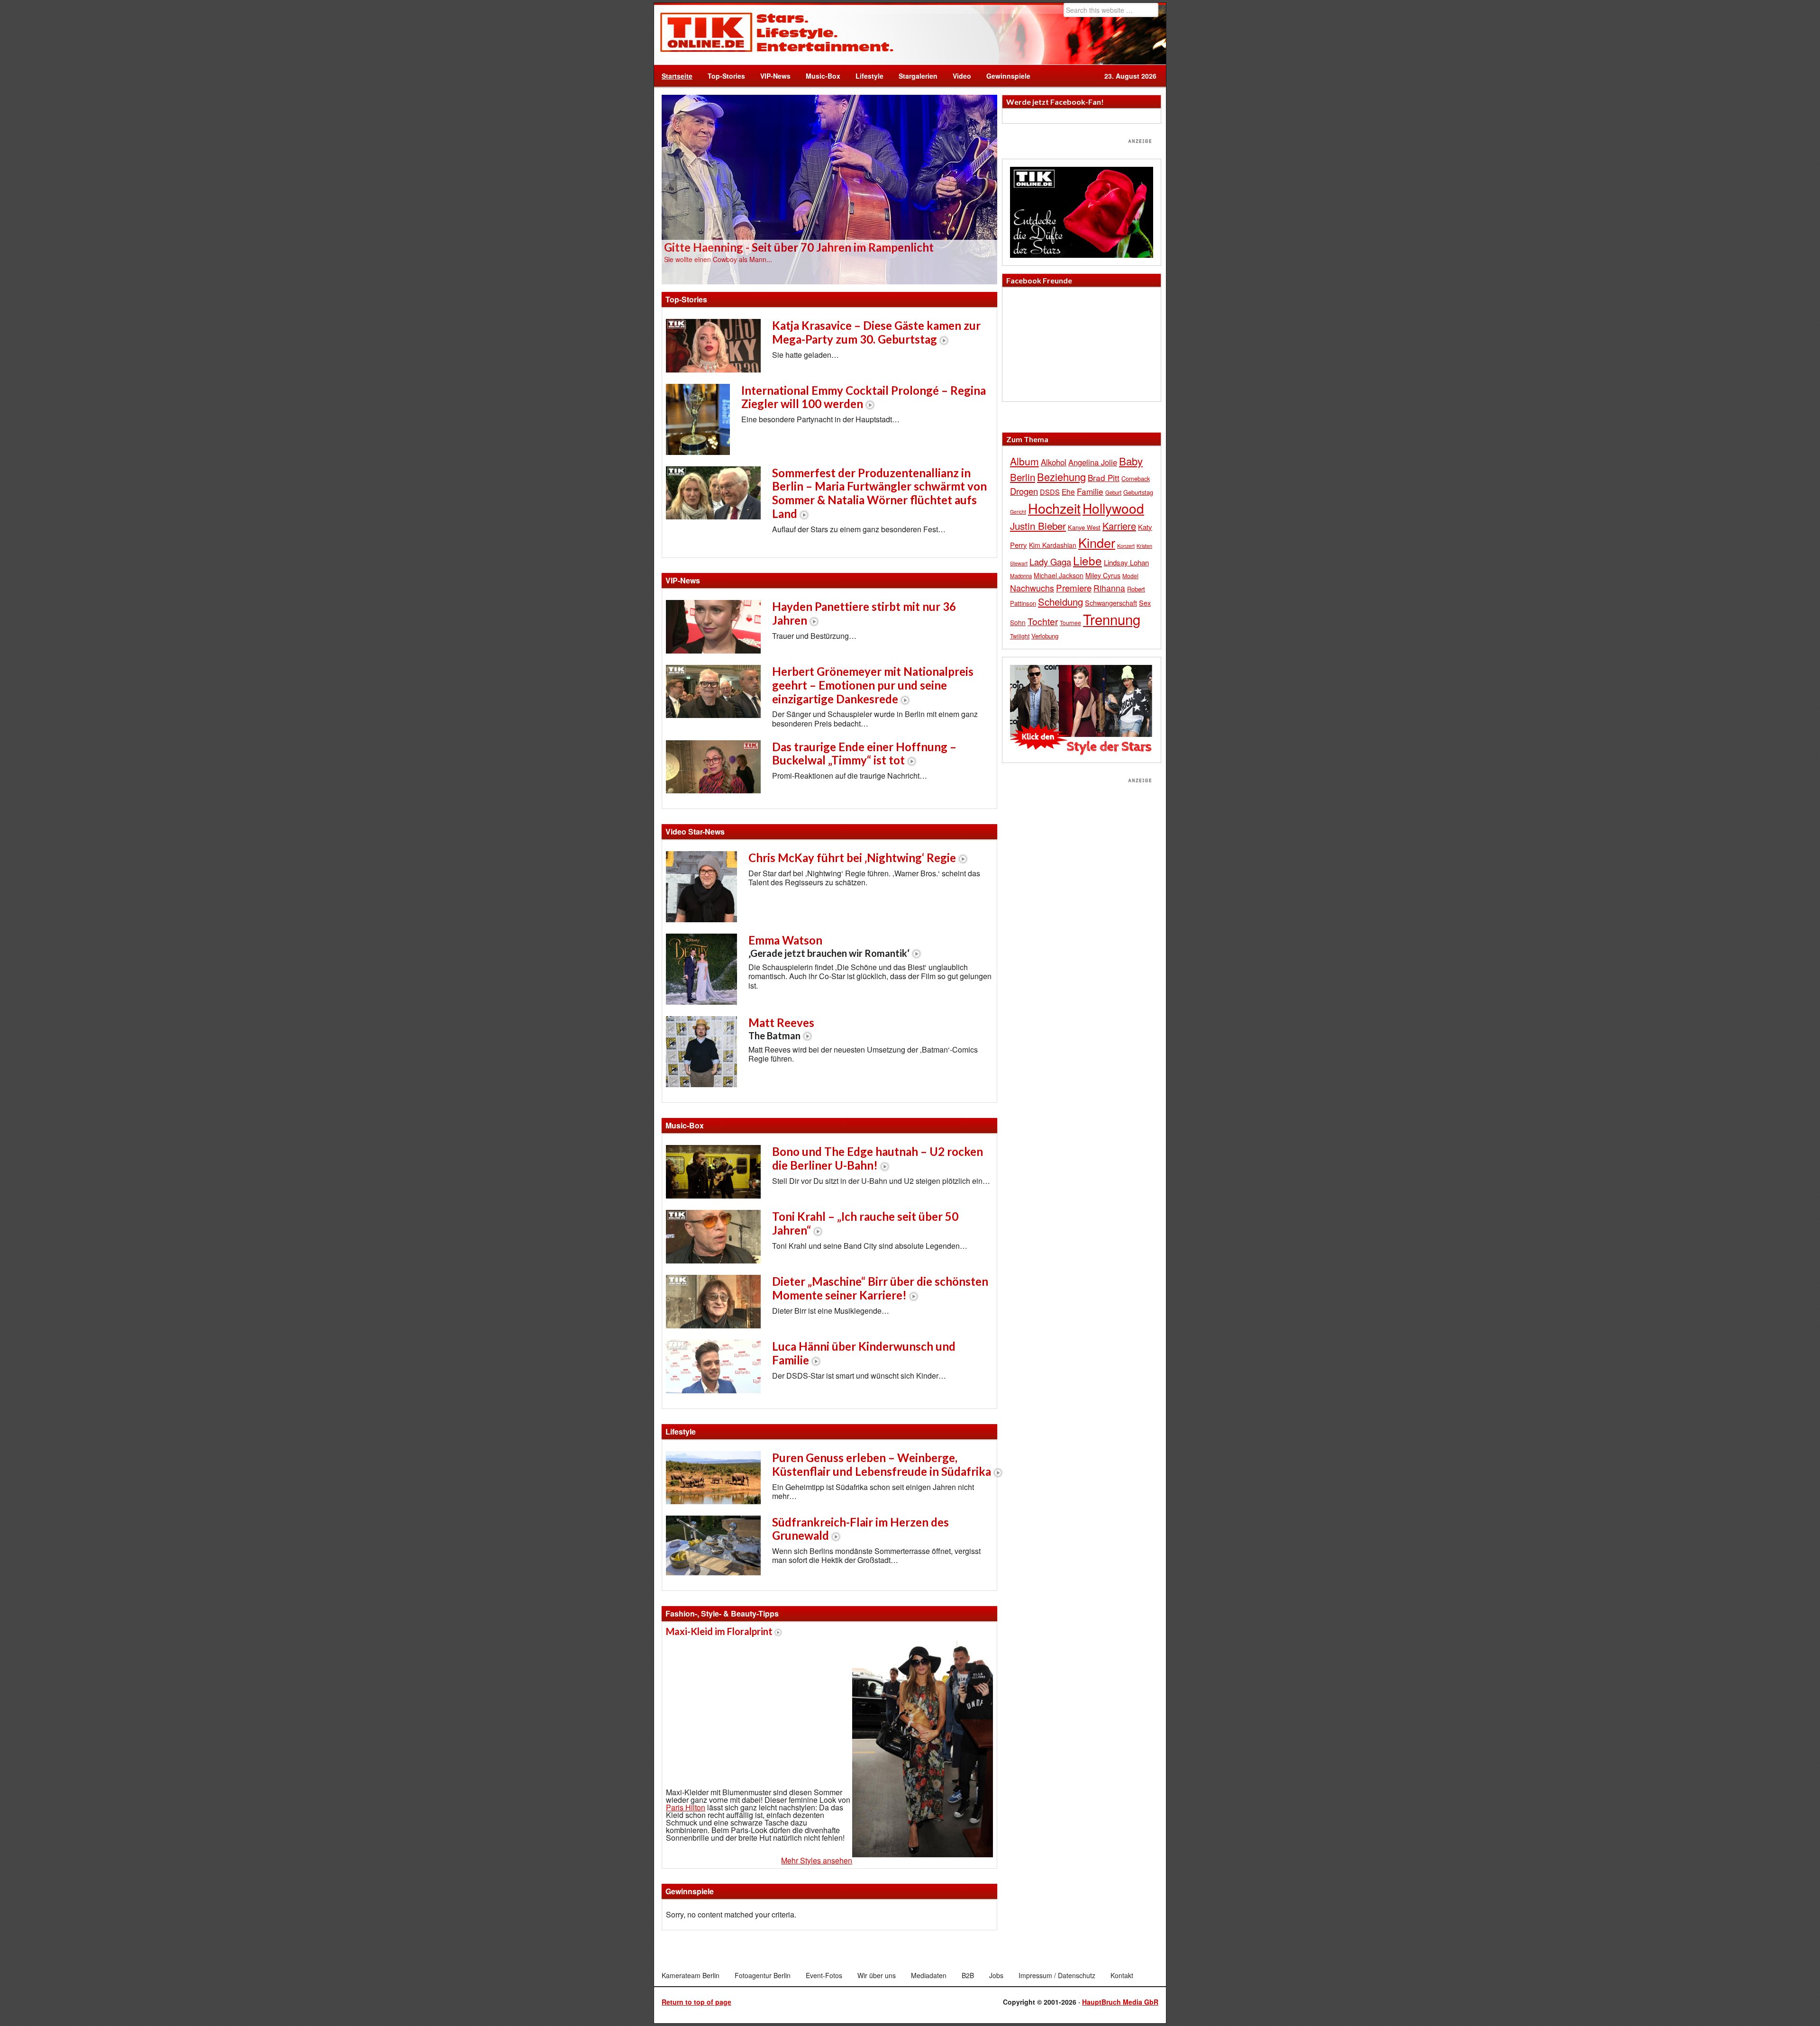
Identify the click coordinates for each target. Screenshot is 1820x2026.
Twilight (1020, 636)
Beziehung (1061, 477)
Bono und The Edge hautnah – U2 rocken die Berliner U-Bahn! (878, 1158)
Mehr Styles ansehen (817, 1860)
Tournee (1070, 622)
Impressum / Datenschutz (1057, 1975)
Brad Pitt (1104, 477)
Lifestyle (866, 76)
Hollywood (1113, 508)
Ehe (1068, 491)
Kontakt (1122, 1975)
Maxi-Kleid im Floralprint (719, 1631)
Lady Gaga (1050, 562)
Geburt (1113, 492)
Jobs (996, 1975)
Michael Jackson (1059, 575)
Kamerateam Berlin (691, 1975)
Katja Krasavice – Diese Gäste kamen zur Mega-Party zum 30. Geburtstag (876, 332)
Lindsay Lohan (1126, 562)
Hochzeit (1054, 508)
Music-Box (819, 76)
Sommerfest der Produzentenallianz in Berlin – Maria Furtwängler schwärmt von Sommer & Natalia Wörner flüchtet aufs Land (879, 493)
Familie (1090, 491)
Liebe (1087, 560)
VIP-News (775, 76)
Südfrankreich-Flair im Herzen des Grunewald (860, 1529)
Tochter (1043, 621)
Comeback (1136, 478)
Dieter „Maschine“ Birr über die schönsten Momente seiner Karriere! (880, 1288)
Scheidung (1060, 602)
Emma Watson (829, 946)
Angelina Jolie (1093, 462)
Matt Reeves (781, 1028)
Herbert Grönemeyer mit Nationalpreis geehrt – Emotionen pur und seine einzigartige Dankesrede (873, 685)
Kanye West (1084, 527)
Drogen (1024, 491)
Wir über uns (877, 1975)
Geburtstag (1138, 492)
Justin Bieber (1038, 526)
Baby (1131, 461)
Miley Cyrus (1103, 575)
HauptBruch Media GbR (1120, 2002)
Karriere (1119, 526)
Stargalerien (918, 76)
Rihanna (1109, 588)
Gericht (1018, 512)
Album (1024, 461)
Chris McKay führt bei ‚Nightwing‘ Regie (852, 858)
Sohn (1018, 622)
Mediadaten (929, 1975)
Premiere (1074, 587)
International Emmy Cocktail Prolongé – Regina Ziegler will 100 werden (864, 397)
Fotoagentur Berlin (763, 1975)
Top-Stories (726, 76)
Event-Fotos (824, 1975)
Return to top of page (696, 2002)
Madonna (1021, 576)
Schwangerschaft (1111, 603)
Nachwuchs (1032, 588)
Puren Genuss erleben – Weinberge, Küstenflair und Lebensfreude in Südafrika (882, 1464)
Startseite (677, 76)
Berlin (1023, 477)
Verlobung (1045, 636)
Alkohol (1054, 462)
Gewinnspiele (1008, 76)
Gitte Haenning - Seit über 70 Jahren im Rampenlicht (799, 247)
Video (958, 76)
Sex (1145, 603)
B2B (968, 1975)
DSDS (1050, 492)
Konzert (1126, 545)
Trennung (1112, 619)
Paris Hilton (686, 1807)
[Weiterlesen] (829, 189)
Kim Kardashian (1053, 545)
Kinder (1097, 542)
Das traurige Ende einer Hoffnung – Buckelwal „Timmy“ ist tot (864, 754)
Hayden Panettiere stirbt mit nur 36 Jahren (864, 613)
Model (1130, 576)
